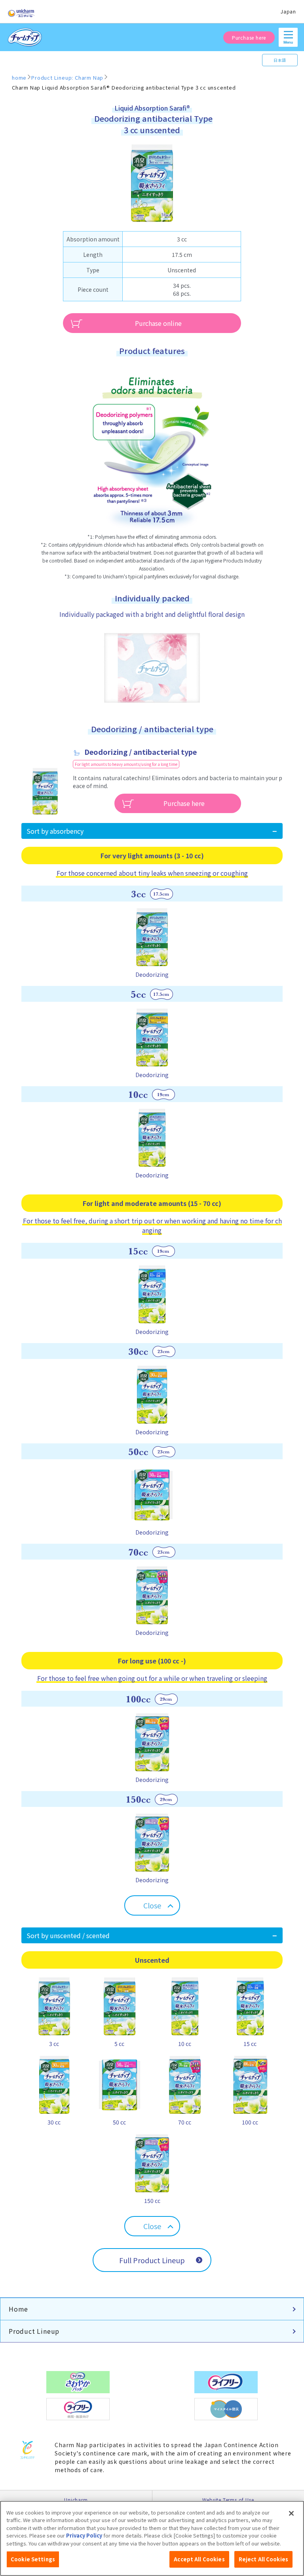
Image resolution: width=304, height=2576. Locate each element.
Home (18, 2309)
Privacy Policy (84, 2535)
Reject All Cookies (263, 2559)
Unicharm (76, 2500)
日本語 (280, 60)
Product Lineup (34, 2331)
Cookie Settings (33, 2559)
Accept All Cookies (199, 2559)
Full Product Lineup (152, 2260)
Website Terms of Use (228, 2500)
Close (152, 1905)
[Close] (291, 2513)
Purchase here (249, 37)
